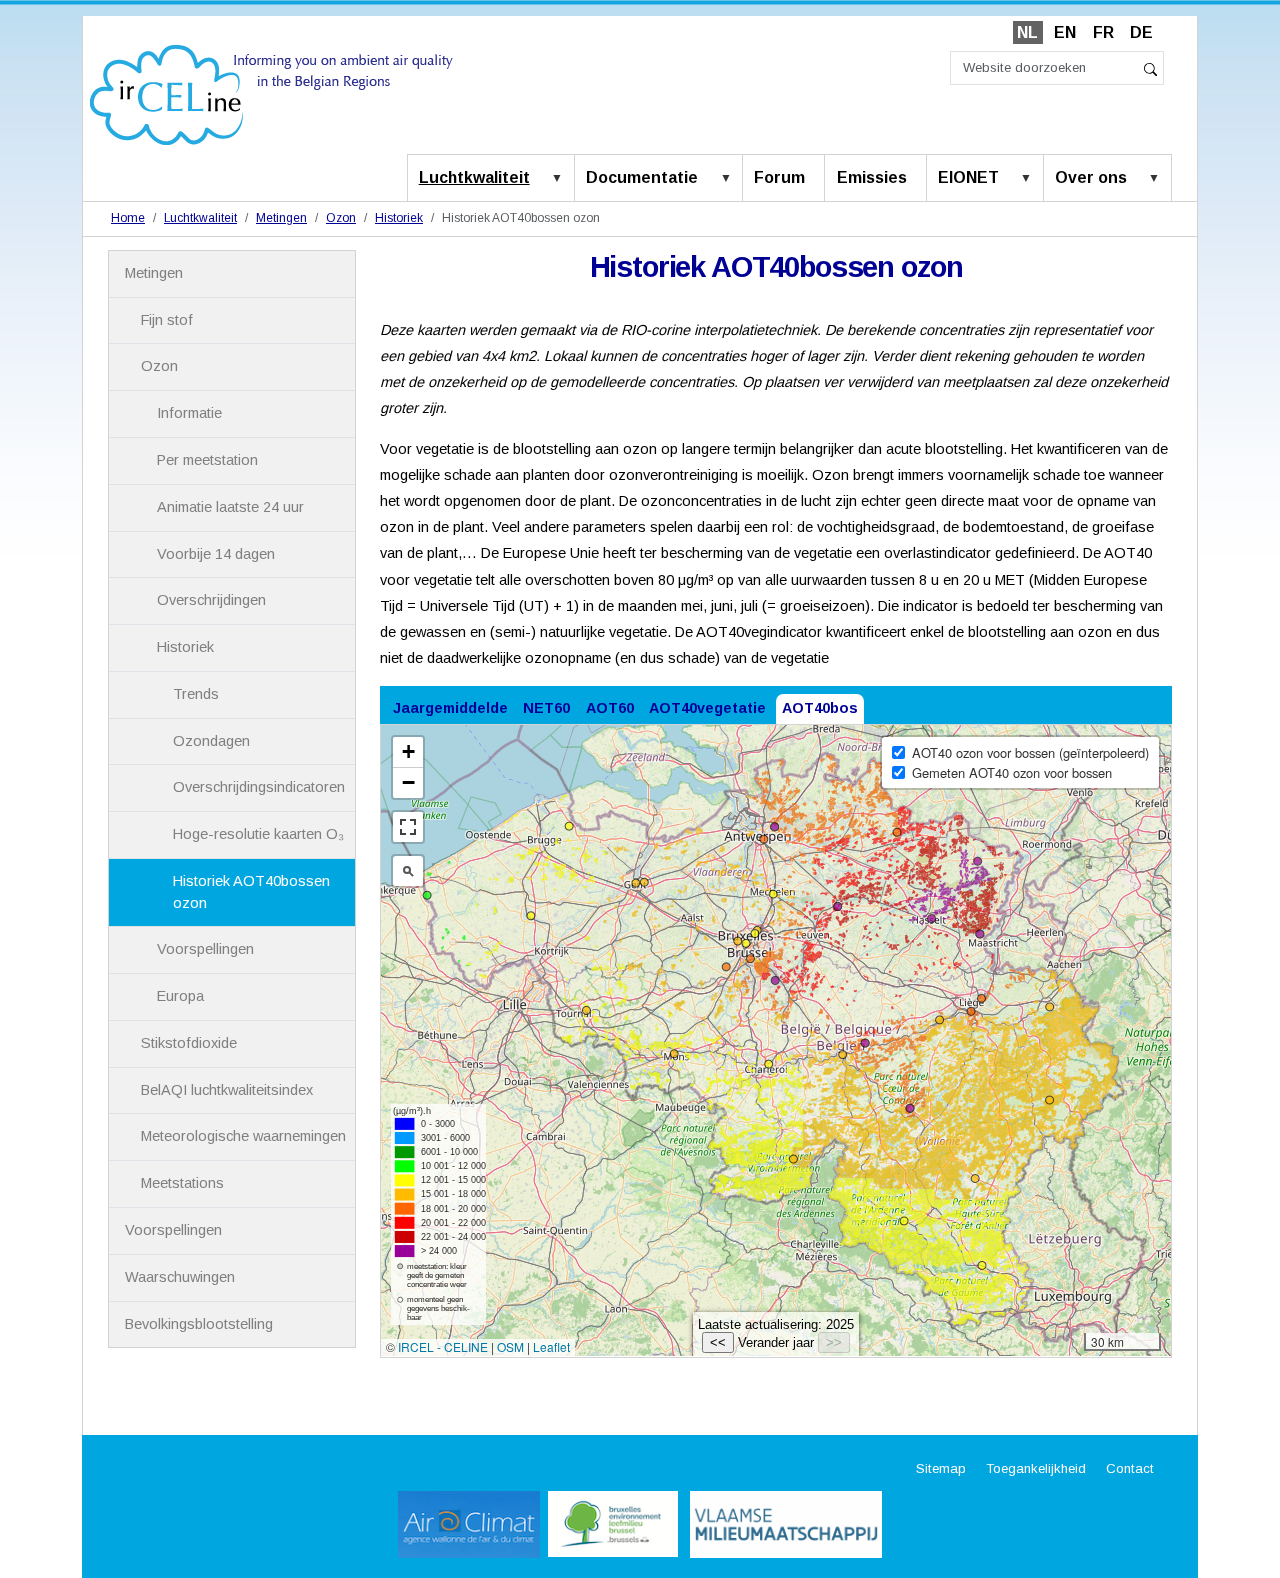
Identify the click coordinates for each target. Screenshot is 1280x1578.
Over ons (1091, 177)
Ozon (341, 218)
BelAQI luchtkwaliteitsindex (227, 1090)
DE (1141, 32)
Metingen (281, 218)
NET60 (546, 708)
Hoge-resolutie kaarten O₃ (258, 834)
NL (1027, 32)
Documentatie (642, 177)
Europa (180, 996)
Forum (779, 177)
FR (1103, 32)
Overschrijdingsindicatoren (259, 787)
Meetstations (182, 1183)
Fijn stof (167, 320)
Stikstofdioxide (189, 1043)
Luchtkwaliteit (474, 177)
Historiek (399, 218)
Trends (196, 694)
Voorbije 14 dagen (216, 554)
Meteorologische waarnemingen (243, 1136)
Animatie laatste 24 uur (230, 507)
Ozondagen (211, 741)
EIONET (968, 177)
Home (128, 218)
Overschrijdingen (211, 600)
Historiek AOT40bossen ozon (251, 892)
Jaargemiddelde (450, 708)
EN (1065, 32)
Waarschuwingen (180, 1277)
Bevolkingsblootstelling (199, 1324)
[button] (561, 179)
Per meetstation (207, 460)
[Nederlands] (271, 93)
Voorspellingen (205, 949)
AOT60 (610, 708)
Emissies (872, 177)
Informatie (189, 413)
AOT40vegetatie (707, 708)
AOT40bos (820, 708)
